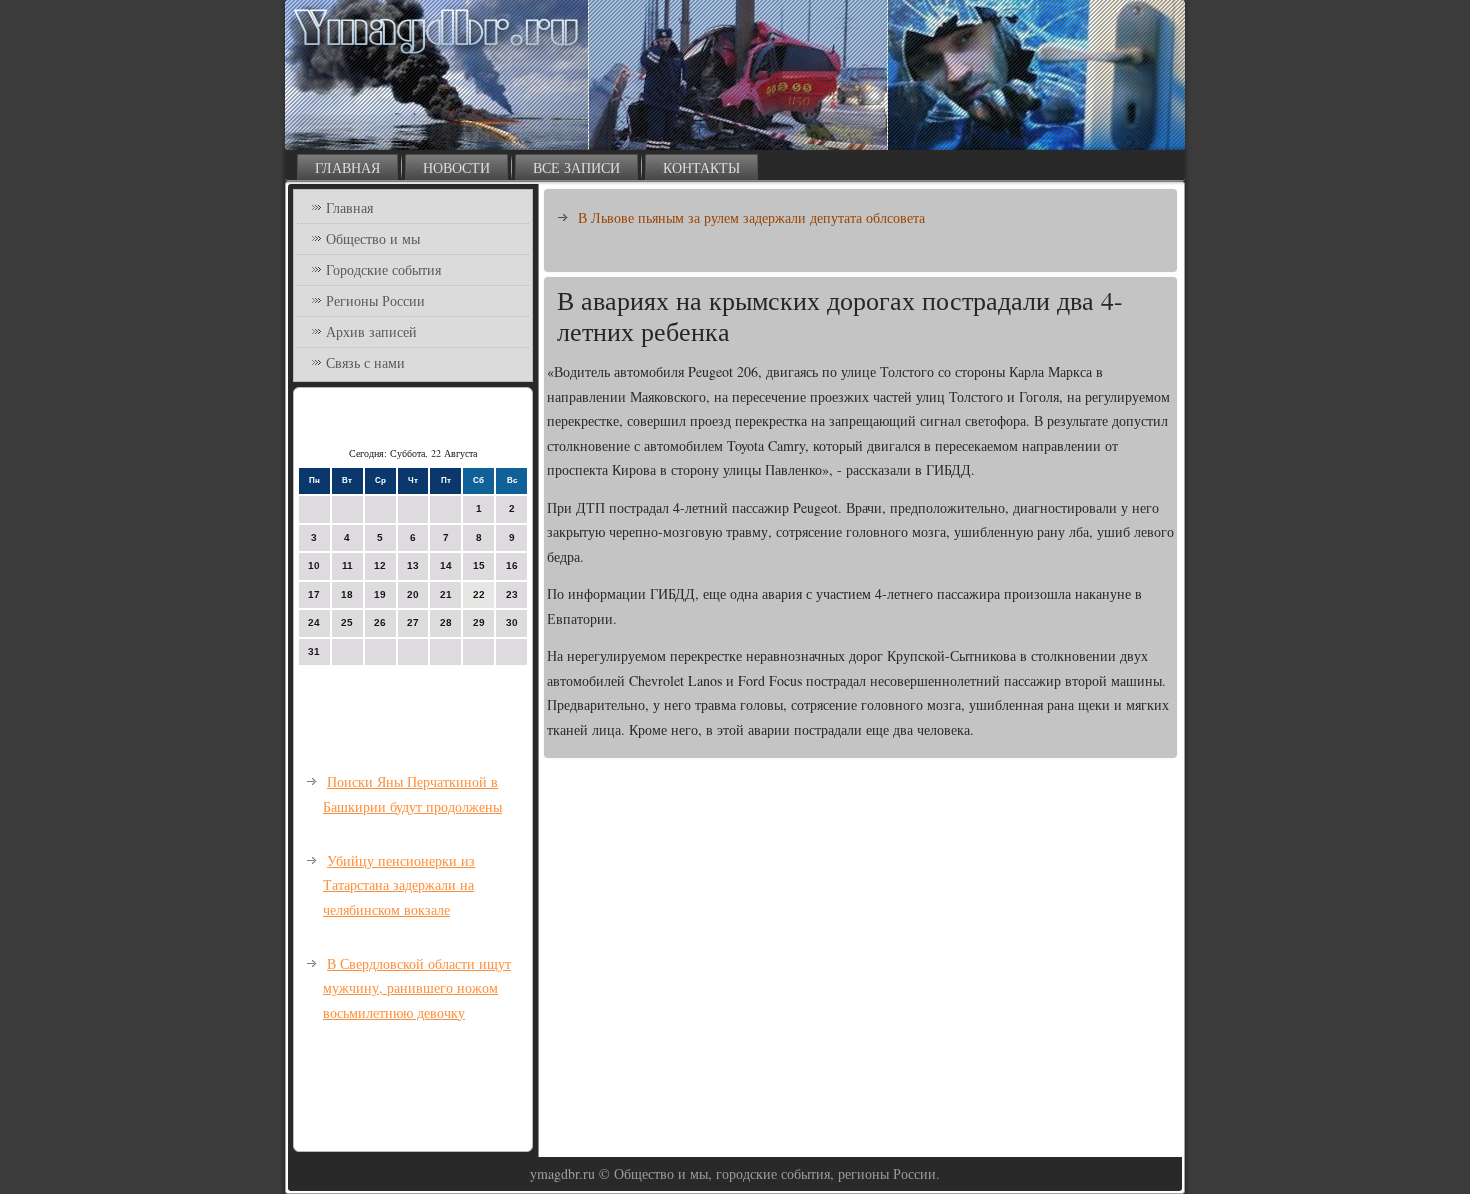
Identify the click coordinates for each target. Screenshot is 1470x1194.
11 (347, 565)
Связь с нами (365, 362)
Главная (347, 167)
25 (347, 622)
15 (479, 565)
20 (413, 594)
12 (380, 565)
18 (347, 594)
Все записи (576, 167)
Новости (456, 167)
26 (380, 622)
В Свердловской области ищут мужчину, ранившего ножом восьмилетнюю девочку (417, 988)
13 (413, 565)
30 (512, 622)
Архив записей (371, 331)
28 (446, 622)
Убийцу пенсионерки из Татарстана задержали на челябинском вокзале (399, 885)
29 (479, 622)
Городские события (383, 269)
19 (380, 594)
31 (314, 651)
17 (314, 594)
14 (446, 565)
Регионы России (375, 300)
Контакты (701, 167)
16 (512, 565)
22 (479, 594)
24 (314, 622)
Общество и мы (373, 238)
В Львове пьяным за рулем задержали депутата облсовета (751, 217)
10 (314, 565)
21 (446, 594)
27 (413, 622)
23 (512, 594)
